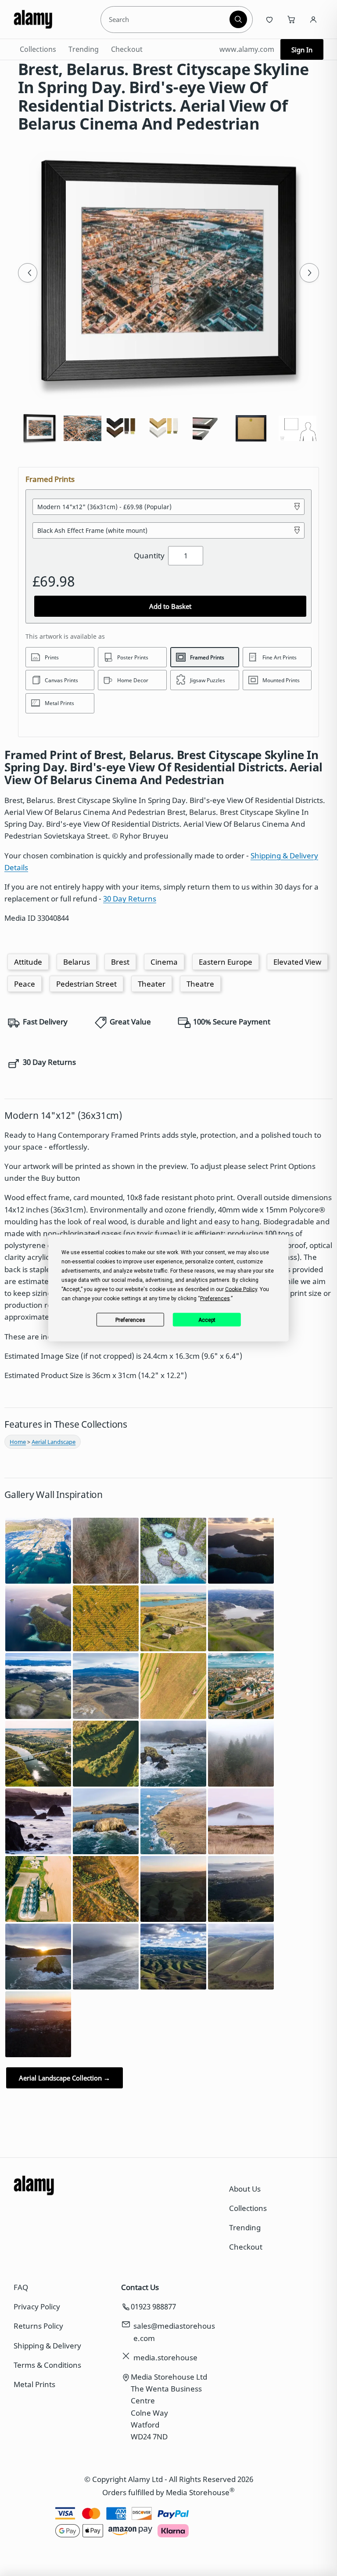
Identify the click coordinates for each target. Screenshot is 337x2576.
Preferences (130, 1320)
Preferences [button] (215, 1299)
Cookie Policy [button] (241, 1289)
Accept (207, 1320)
